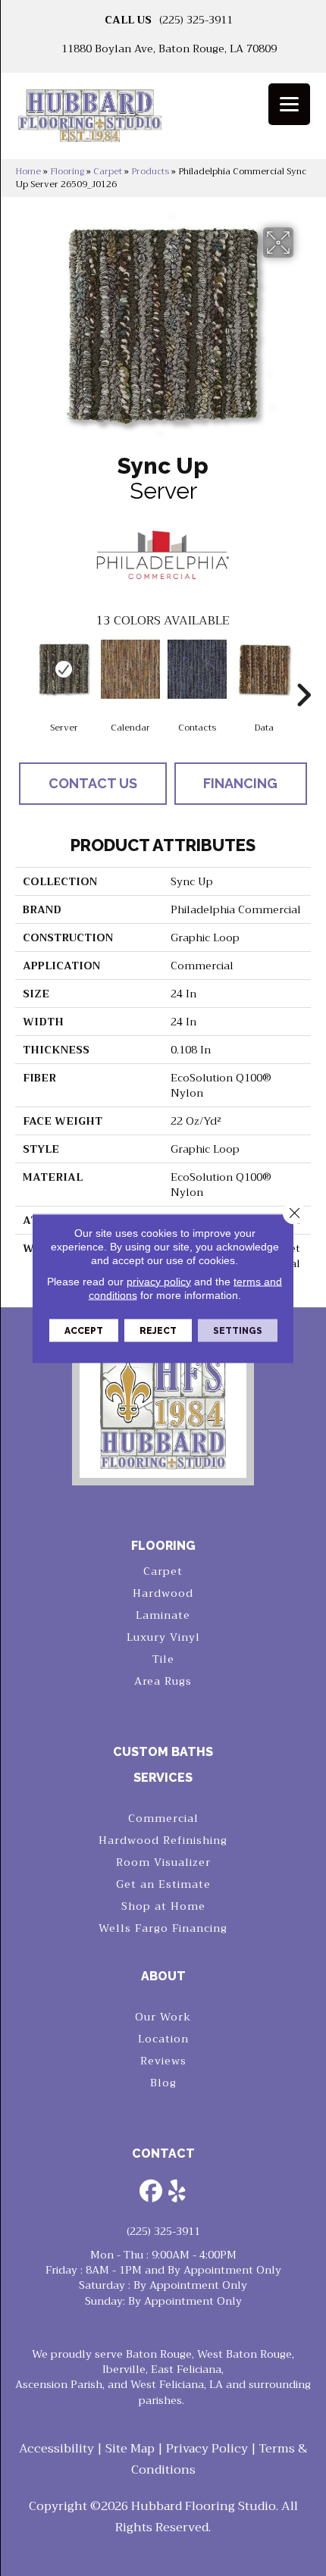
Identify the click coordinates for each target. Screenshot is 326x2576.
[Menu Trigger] (289, 104)
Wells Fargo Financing (163, 1928)
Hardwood (163, 1593)
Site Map (130, 2449)
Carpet (108, 171)
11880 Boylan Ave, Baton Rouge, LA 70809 (169, 49)
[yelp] (177, 2193)
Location (163, 2039)
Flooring (67, 171)
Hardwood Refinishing (163, 1840)
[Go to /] (163, 121)
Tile (163, 1659)
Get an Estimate (163, 1884)
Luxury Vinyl (163, 1637)
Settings (238, 1330)
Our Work (163, 2017)
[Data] (264, 669)
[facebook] (151, 2193)
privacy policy (159, 1281)
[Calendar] (130, 669)
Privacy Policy (207, 2449)
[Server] (64, 669)
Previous (23, 672)
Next (303, 672)
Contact (163, 2153)
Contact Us (93, 783)
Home (28, 171)
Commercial (163, 1818)
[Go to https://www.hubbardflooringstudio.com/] (163, 1408)
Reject (158, 1330)
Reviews (163, 2061)
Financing (240, 783)
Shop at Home (163, 1906)
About (163, 1976)
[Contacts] (197, 669)
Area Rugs (163, 1681)
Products (150, 171)
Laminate (163, 1615)
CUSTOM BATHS (163, 1752)
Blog (163, 2083)
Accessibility (56, 2449)
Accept (84, 1330)
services (163, 1778)
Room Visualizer (163, 1862)
